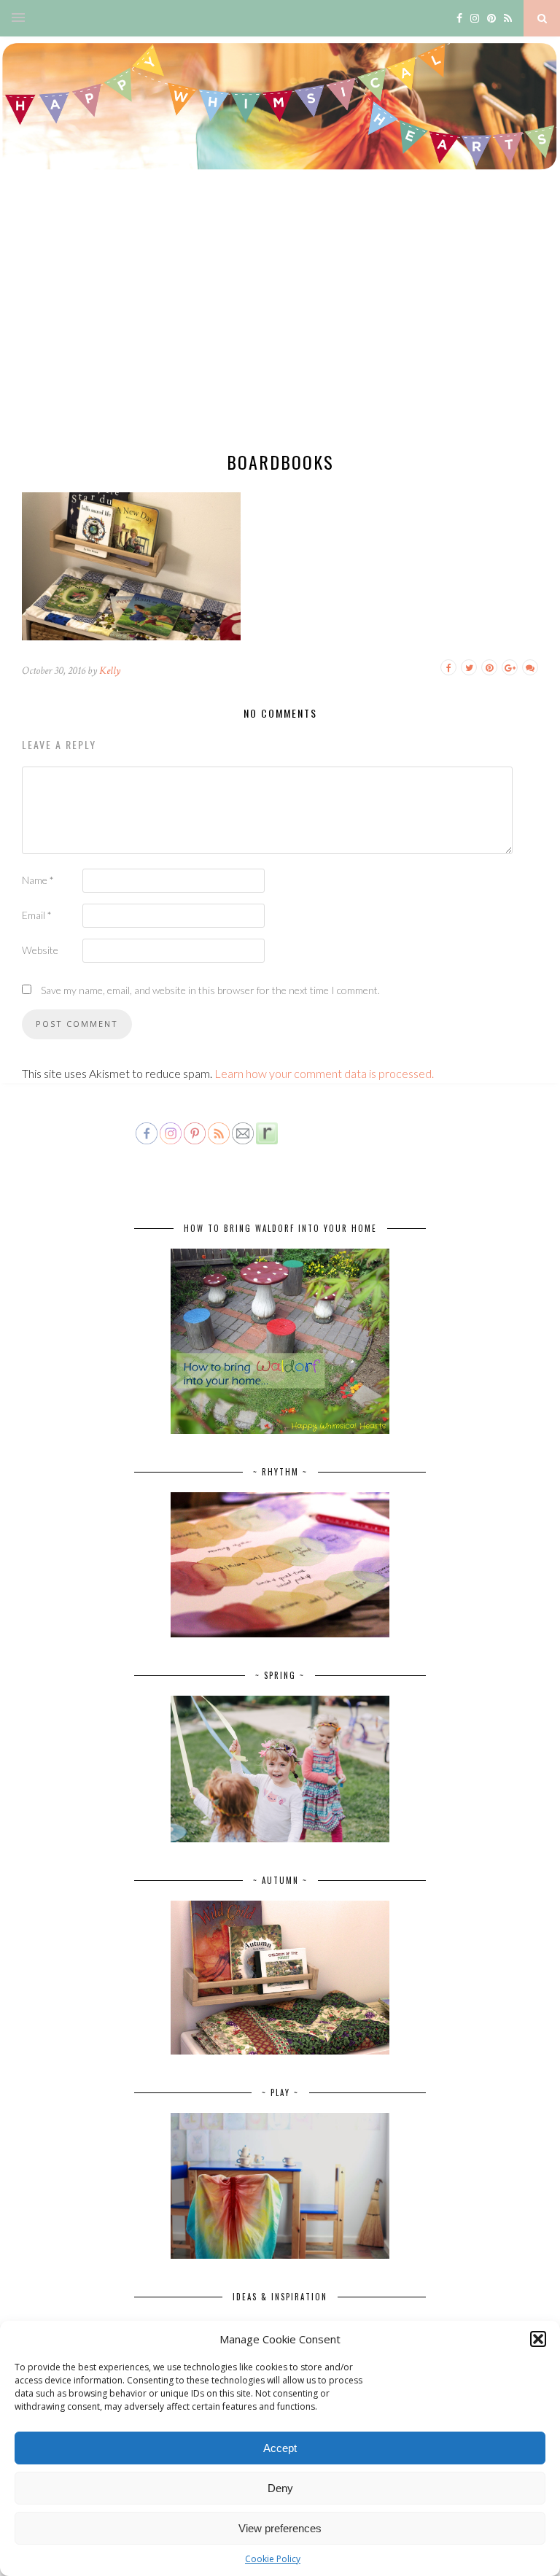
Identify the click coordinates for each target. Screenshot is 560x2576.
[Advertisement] (280, 325)
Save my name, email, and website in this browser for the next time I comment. (210, 990)
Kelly (110, 671)
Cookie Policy (273, 2559)
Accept (280, 2448)
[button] (538, 2339)
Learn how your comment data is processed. (324, 1073)
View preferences (280, 2528)
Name (38, 880)
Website (40, 950)
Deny (280, 2488)
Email (37, 915)
